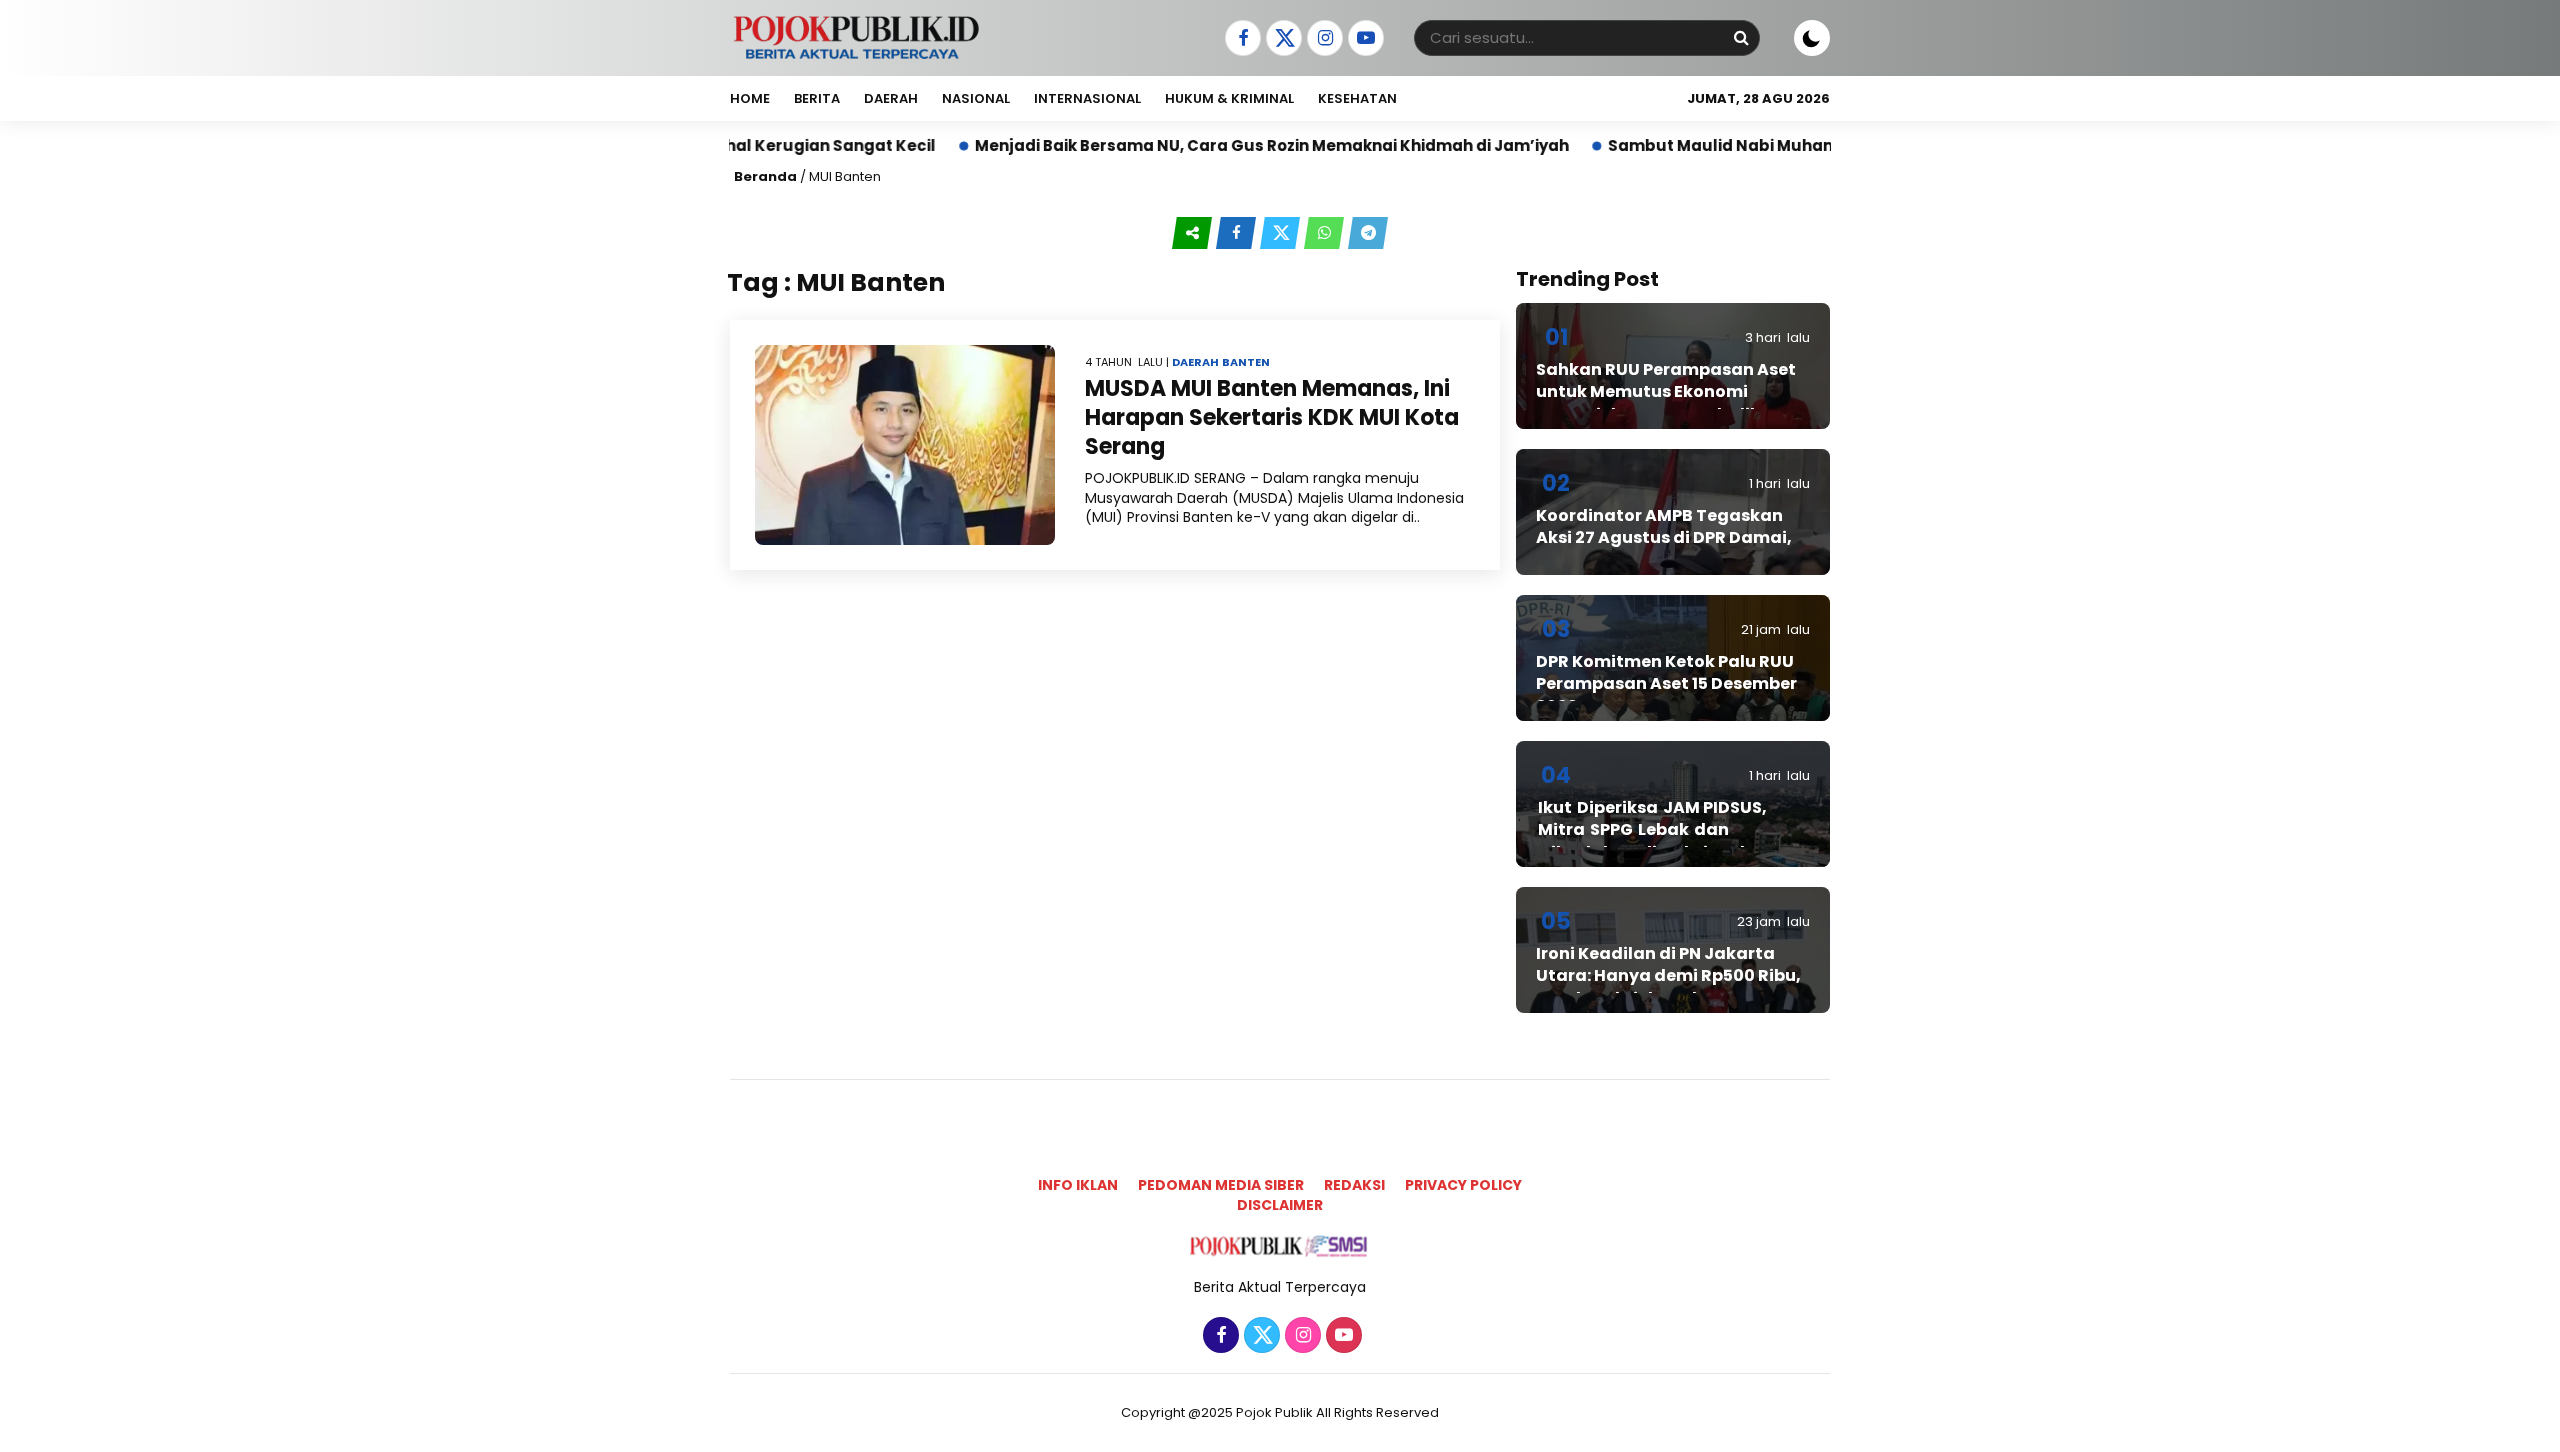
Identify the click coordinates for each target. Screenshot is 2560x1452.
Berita (817, 98)
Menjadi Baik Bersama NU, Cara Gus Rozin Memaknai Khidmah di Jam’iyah (1193, 145)
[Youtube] (1363, 39)
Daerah (891, 98)
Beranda (765, 176)
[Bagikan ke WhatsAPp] (1326, 233)
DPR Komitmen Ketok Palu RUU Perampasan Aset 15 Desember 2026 (1666, 684)
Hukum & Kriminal (1229, 98)
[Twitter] (1281, 39)
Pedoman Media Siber (1221, 1185)
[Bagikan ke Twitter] (1282, 233)
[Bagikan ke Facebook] (1238, 233)
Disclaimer (1280, 1205)
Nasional (976, 98)
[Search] (1741, 37)
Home (750, 98)
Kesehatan (1357, 98)
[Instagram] (1322, 39)
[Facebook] (1240, 39)
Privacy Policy (1463, 1185)
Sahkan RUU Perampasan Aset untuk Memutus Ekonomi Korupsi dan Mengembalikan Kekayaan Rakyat (1666, 403)
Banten (1246, 362)
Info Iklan (1078, 1185)
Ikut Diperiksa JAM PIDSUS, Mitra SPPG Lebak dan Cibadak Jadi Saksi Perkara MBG (1658, 841)
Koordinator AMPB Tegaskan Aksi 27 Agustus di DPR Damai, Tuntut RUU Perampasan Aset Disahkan (1664, 549)
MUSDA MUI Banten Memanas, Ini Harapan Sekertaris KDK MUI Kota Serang (1272, 417)
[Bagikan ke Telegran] (1368, 233)
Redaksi (1354, 1185)
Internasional (1087, 98)
